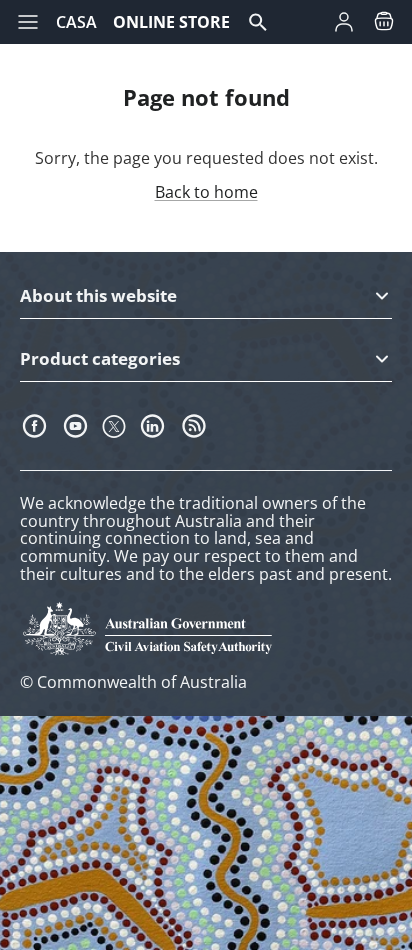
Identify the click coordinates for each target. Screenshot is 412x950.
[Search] (268, 22)
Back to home (206, 192)
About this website (98, 296)
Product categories (100, 359)
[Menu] (28, 22)
